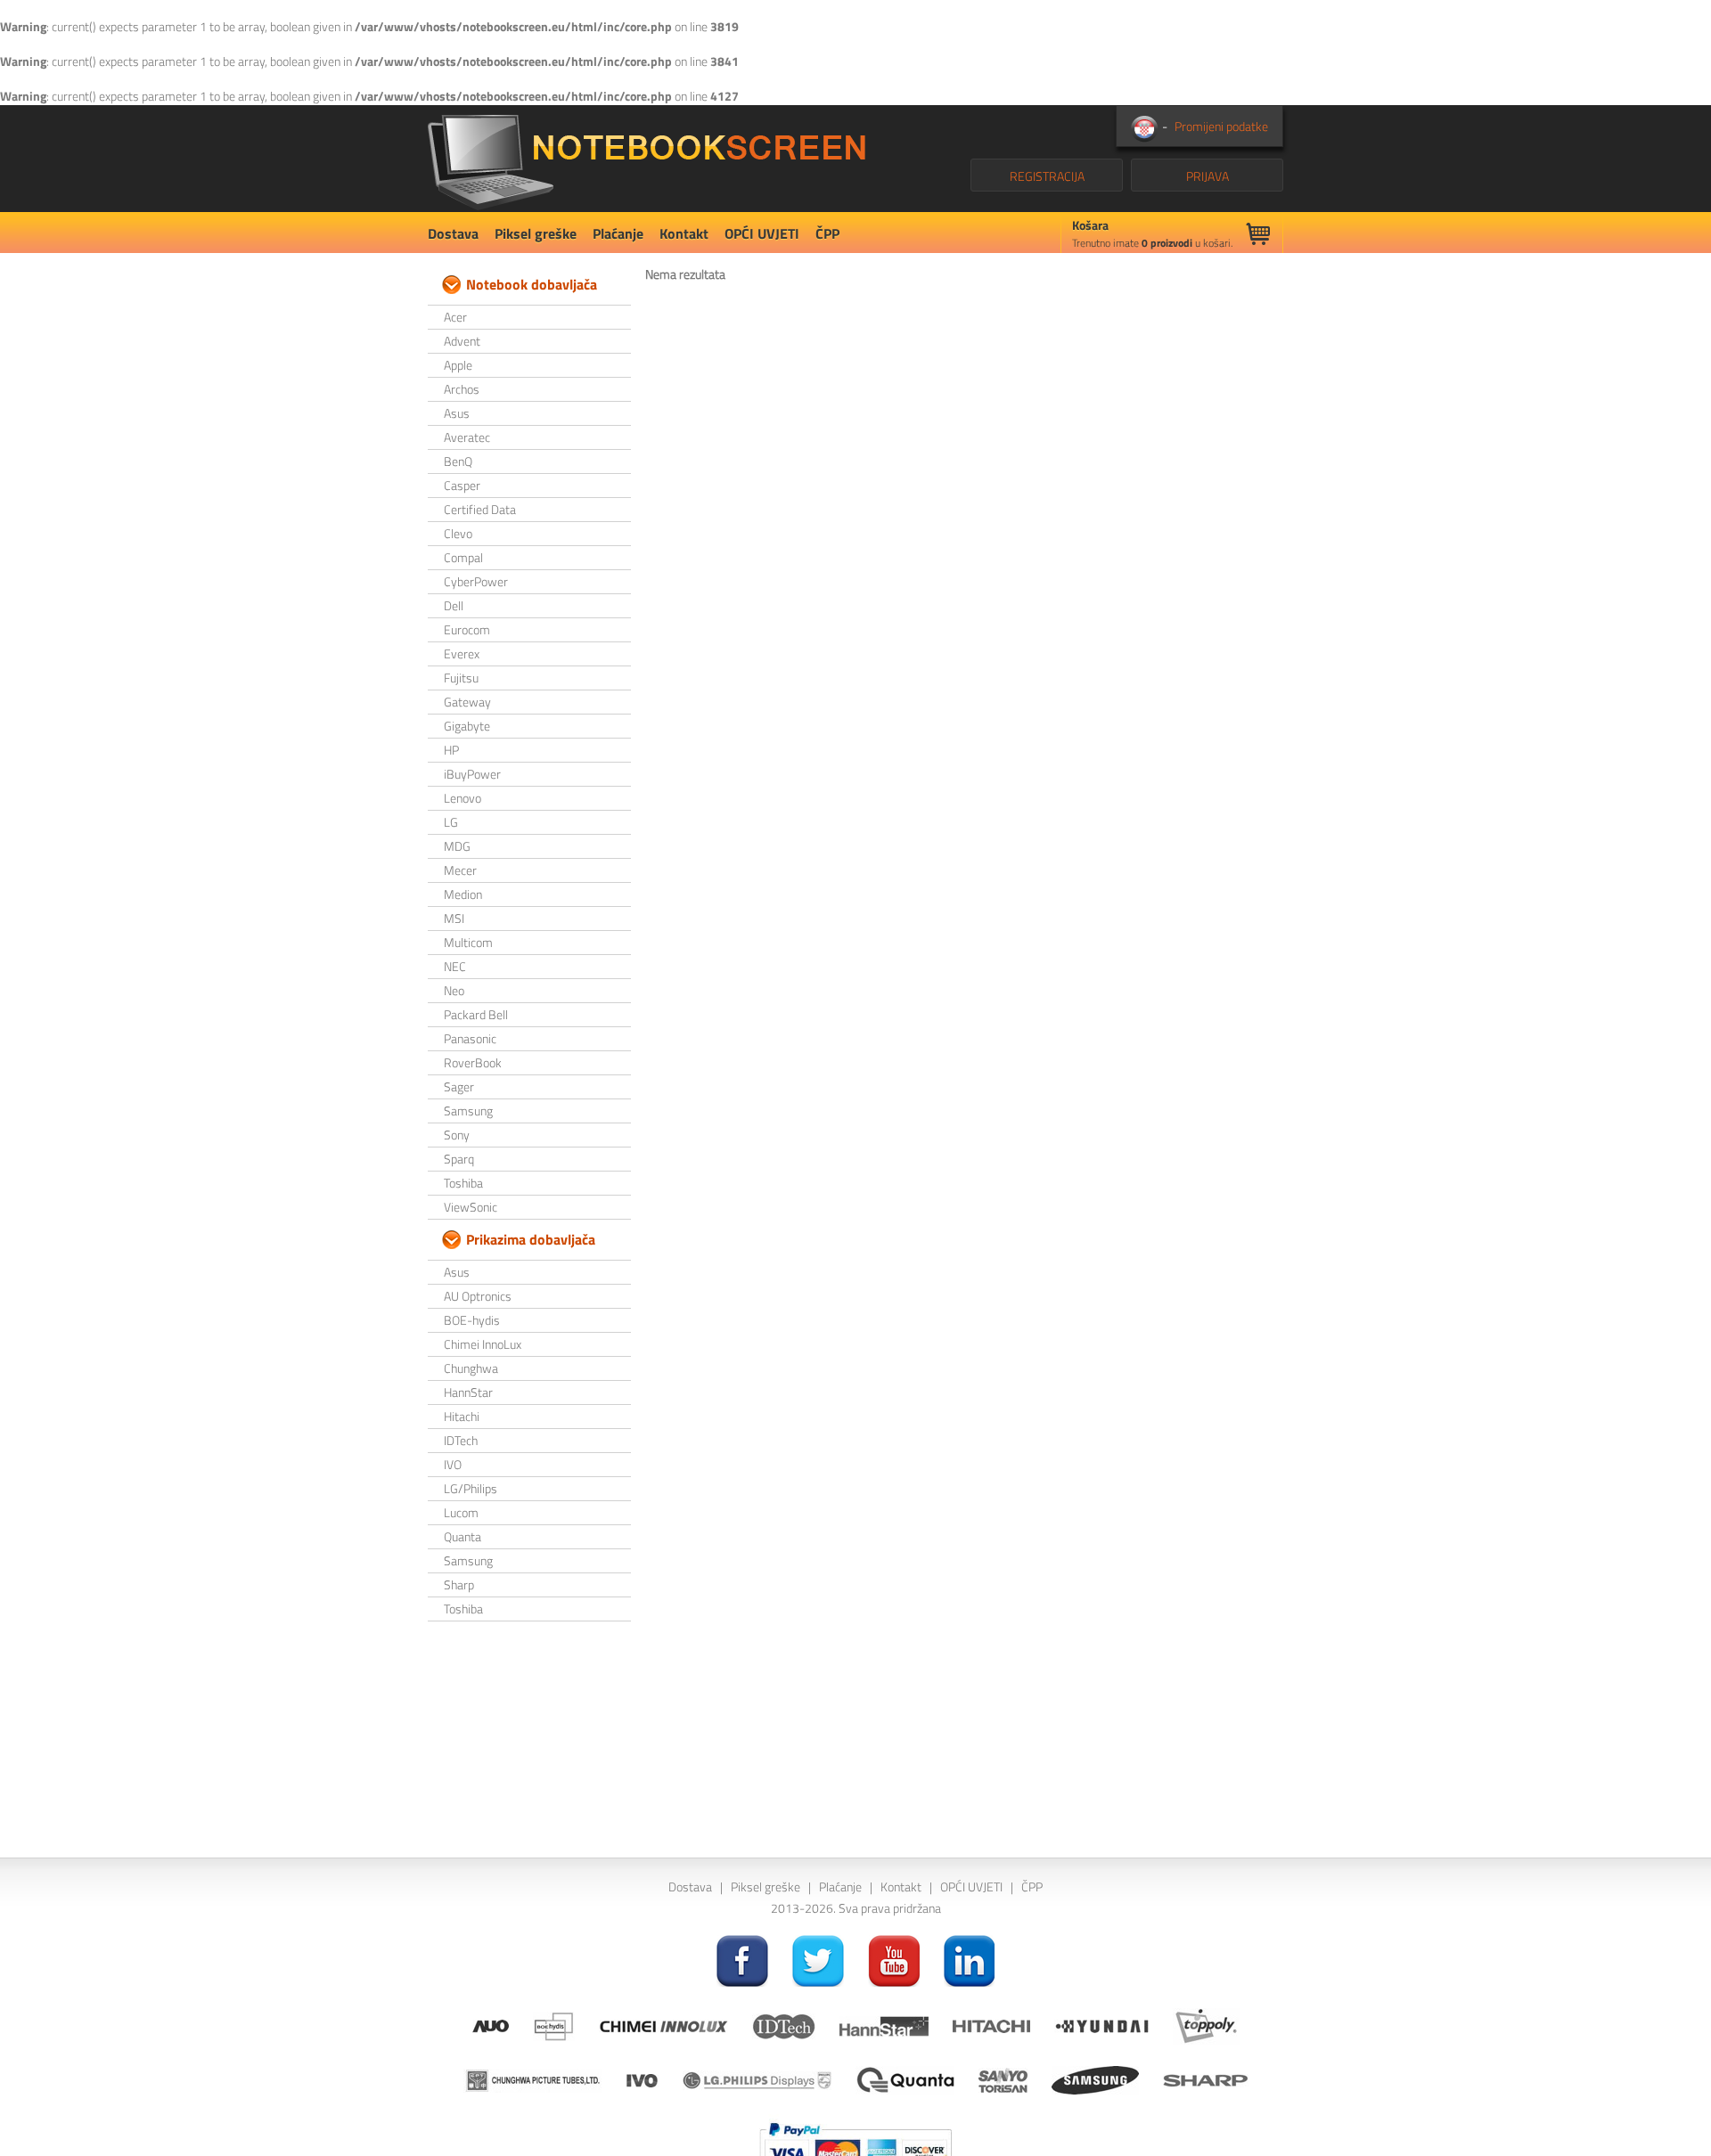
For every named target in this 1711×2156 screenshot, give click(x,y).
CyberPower (476, 581)
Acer (455, 317)
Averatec (467, 437)
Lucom (461, 1512)
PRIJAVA (1208, 176)
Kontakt (684, 233)
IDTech (461, 1440)
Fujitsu (461, 678)
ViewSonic (471, 1207)
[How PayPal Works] (855, 2146)
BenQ (458, 461)
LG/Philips (471, 1488)
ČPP (827, 233)
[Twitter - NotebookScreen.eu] (818, 1960)
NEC (455, 966)
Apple (458, 365)
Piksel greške (536, 233)
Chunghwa (471, 1368)
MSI (454, 918)
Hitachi (462, 1416)
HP (451, 750)
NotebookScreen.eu (647, 159)
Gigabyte (467, 726)
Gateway (467, 702)
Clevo (458, 533)
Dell (454, 605)
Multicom (468, 942)
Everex (462, 653)
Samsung (468, 1111)
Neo (454, 990)
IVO (453, 1464)
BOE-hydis (472, 1320)
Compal (463, 557)
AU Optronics (478, 1296)
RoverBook (473, 1062)
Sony (457, 1135)
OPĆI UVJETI (762, 233)
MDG (457, 846)
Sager (459, 1086)
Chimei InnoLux (483, 1344)
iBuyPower (472, 774)
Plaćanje (618, 233)
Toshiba (463, 1183)
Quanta (463, 1536)
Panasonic (470, 1038)
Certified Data (480, 509)
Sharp (459, 1584)
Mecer (460, 870)
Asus (457, 413)
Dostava (453, 233)
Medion (463, 894)
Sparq (459, 1159)
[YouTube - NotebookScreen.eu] (894, 1960)
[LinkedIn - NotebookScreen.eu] (970, 1960)
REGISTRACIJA (1047, 176)
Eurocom (467, 629)
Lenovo (463, 798)
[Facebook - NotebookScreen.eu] (742, 1960)
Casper (462, 485)
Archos (462, 389)
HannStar (468, 1392)
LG (451, 822)
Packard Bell (476, 1014)
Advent (462, 341)
